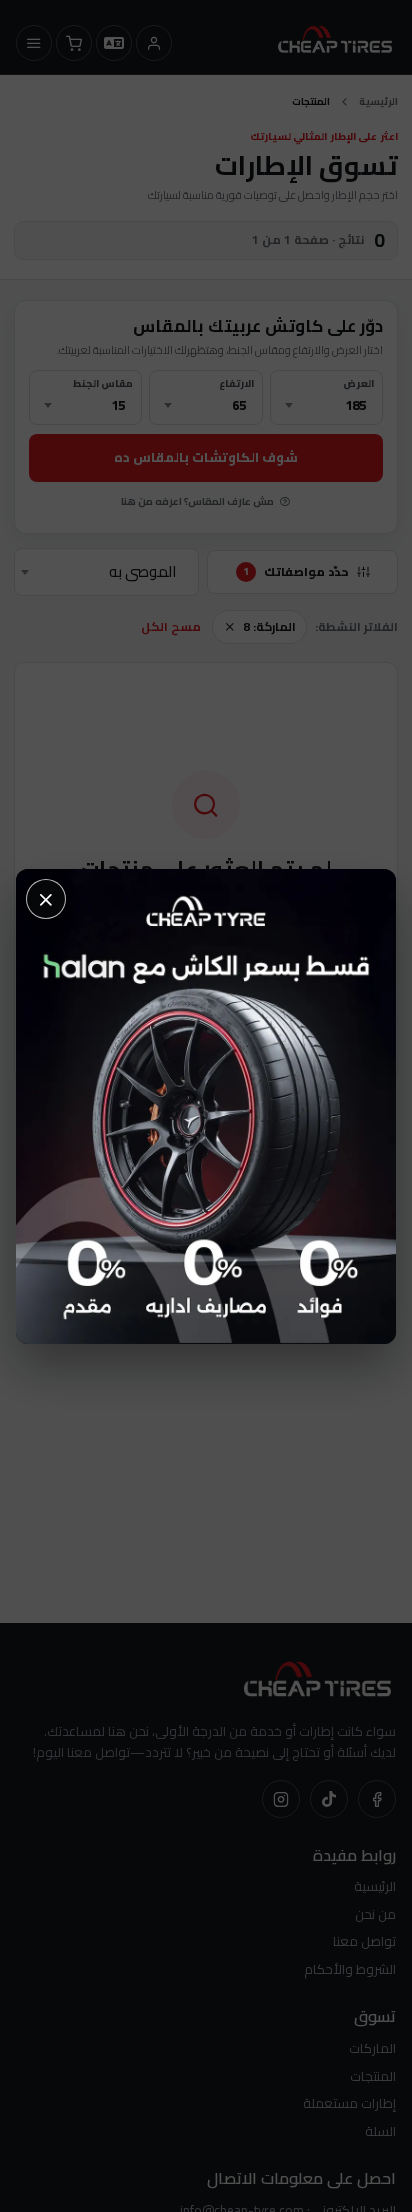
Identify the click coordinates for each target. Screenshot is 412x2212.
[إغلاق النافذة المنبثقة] (46, 899)
